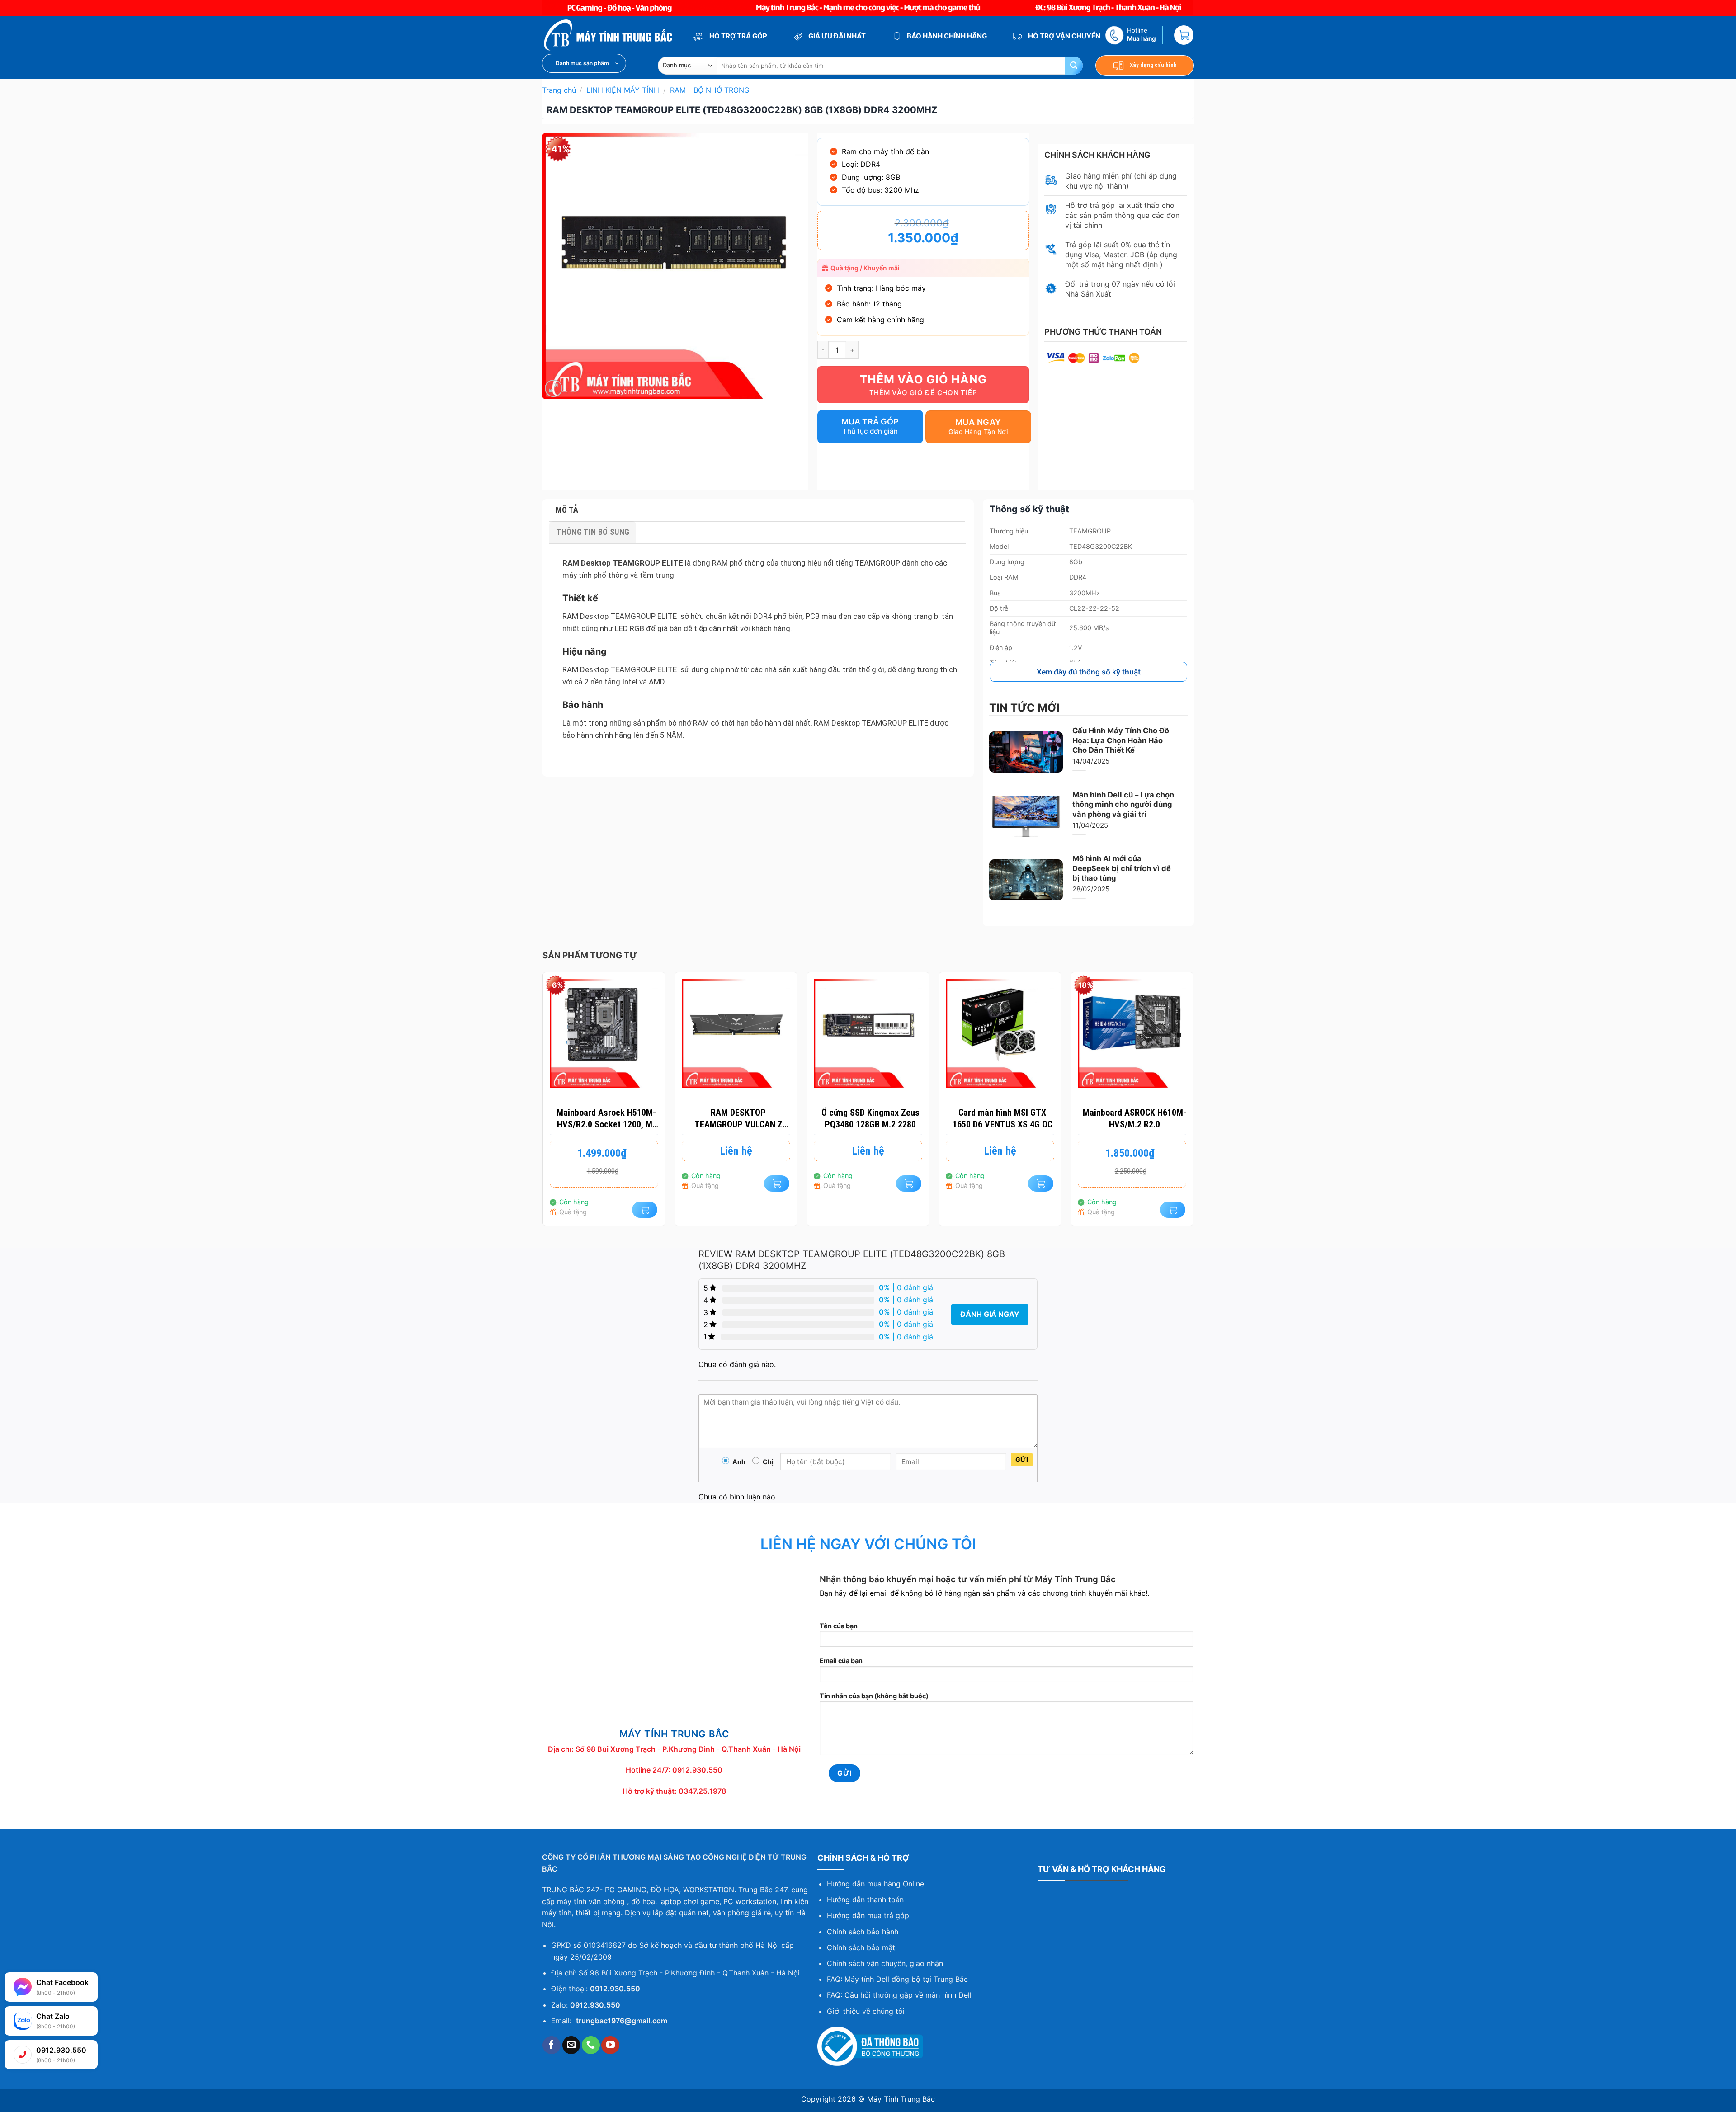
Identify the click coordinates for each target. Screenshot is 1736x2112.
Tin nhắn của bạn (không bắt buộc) (874, 1696)
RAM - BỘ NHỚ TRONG (710, 90)
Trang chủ (559, 90)
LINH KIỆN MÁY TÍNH (623, 90)
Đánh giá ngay (990, 1314)
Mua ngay (978, 422)
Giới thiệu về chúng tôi (866, 2011)
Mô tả (567, 510)
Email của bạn (841, 1661)
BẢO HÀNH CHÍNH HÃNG (946, 36)
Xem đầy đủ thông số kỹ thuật (1089, 672)
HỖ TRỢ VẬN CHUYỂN (1064, 36)
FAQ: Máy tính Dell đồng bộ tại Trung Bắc (897, 1979)
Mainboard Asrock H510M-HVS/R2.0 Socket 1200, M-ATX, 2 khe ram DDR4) (606, 1119)
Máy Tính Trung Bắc (901, 2099)
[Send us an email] (571, 2045)
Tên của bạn (839, 1626)
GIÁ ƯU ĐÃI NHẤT (836, 36)
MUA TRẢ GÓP (870, 422)
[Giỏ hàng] (1184, 35)
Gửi (1022, 1459)
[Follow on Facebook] (552, 2045)
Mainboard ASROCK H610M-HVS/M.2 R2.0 (1135, 1118)
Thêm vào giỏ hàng (923, 379)
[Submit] (1074, 66)
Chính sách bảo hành (863, 1932)
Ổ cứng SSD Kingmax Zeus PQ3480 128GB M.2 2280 (870, 1118)
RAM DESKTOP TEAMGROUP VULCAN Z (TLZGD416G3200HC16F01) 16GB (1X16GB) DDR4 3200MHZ (738, 1119)
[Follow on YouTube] (610, 2045)
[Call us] (591, 2045)
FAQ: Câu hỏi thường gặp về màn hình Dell (899, 1995)
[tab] (757, 510)
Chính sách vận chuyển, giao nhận (885, 1963)
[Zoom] (554, 389)
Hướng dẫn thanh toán (865, 1900)
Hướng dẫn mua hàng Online (875, 1884)
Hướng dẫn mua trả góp (868, 1915)
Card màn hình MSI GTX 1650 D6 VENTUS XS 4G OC (1002, 1118)
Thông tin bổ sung (593, 532)
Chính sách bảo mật (861, 1947)
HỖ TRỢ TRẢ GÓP (738, 36)
